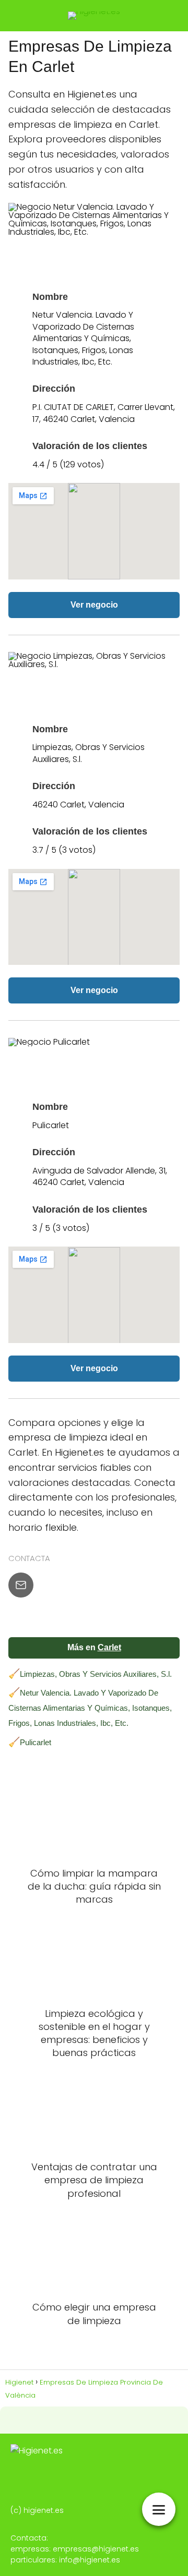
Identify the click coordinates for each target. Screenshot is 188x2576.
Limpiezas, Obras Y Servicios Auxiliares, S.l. (96, 1674)
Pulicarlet (36, 1742)
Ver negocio (94, 605)
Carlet (109, 1647)
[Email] (21, 1585)
